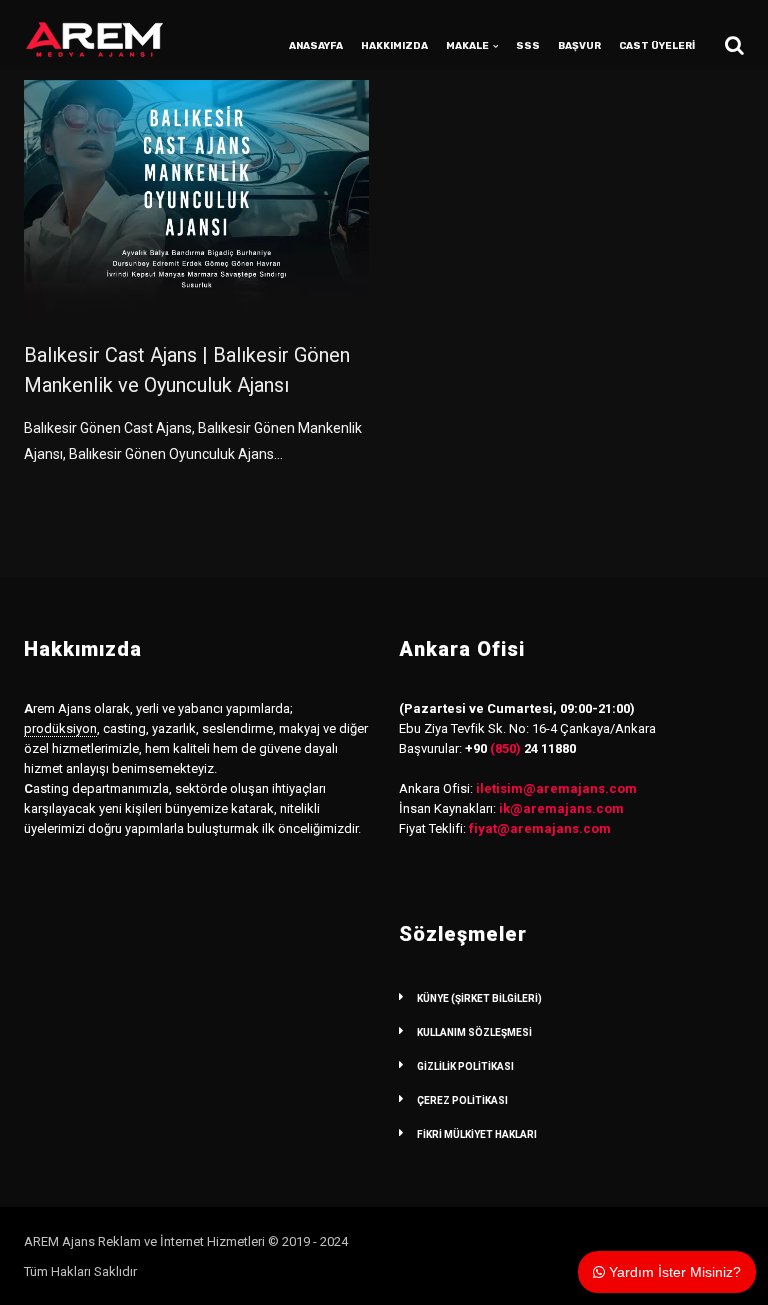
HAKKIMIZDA (394, 46)
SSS (528, 46)
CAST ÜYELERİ (657, 46)
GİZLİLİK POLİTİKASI (465, 1066)
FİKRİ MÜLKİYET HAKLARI (477, 1134)
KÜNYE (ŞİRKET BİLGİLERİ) (479, 998)
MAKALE (467, 46)
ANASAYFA (316, 46)
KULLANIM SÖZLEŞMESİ (474, 1032)
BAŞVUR (579, 46)
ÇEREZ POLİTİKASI (462, 1100)
